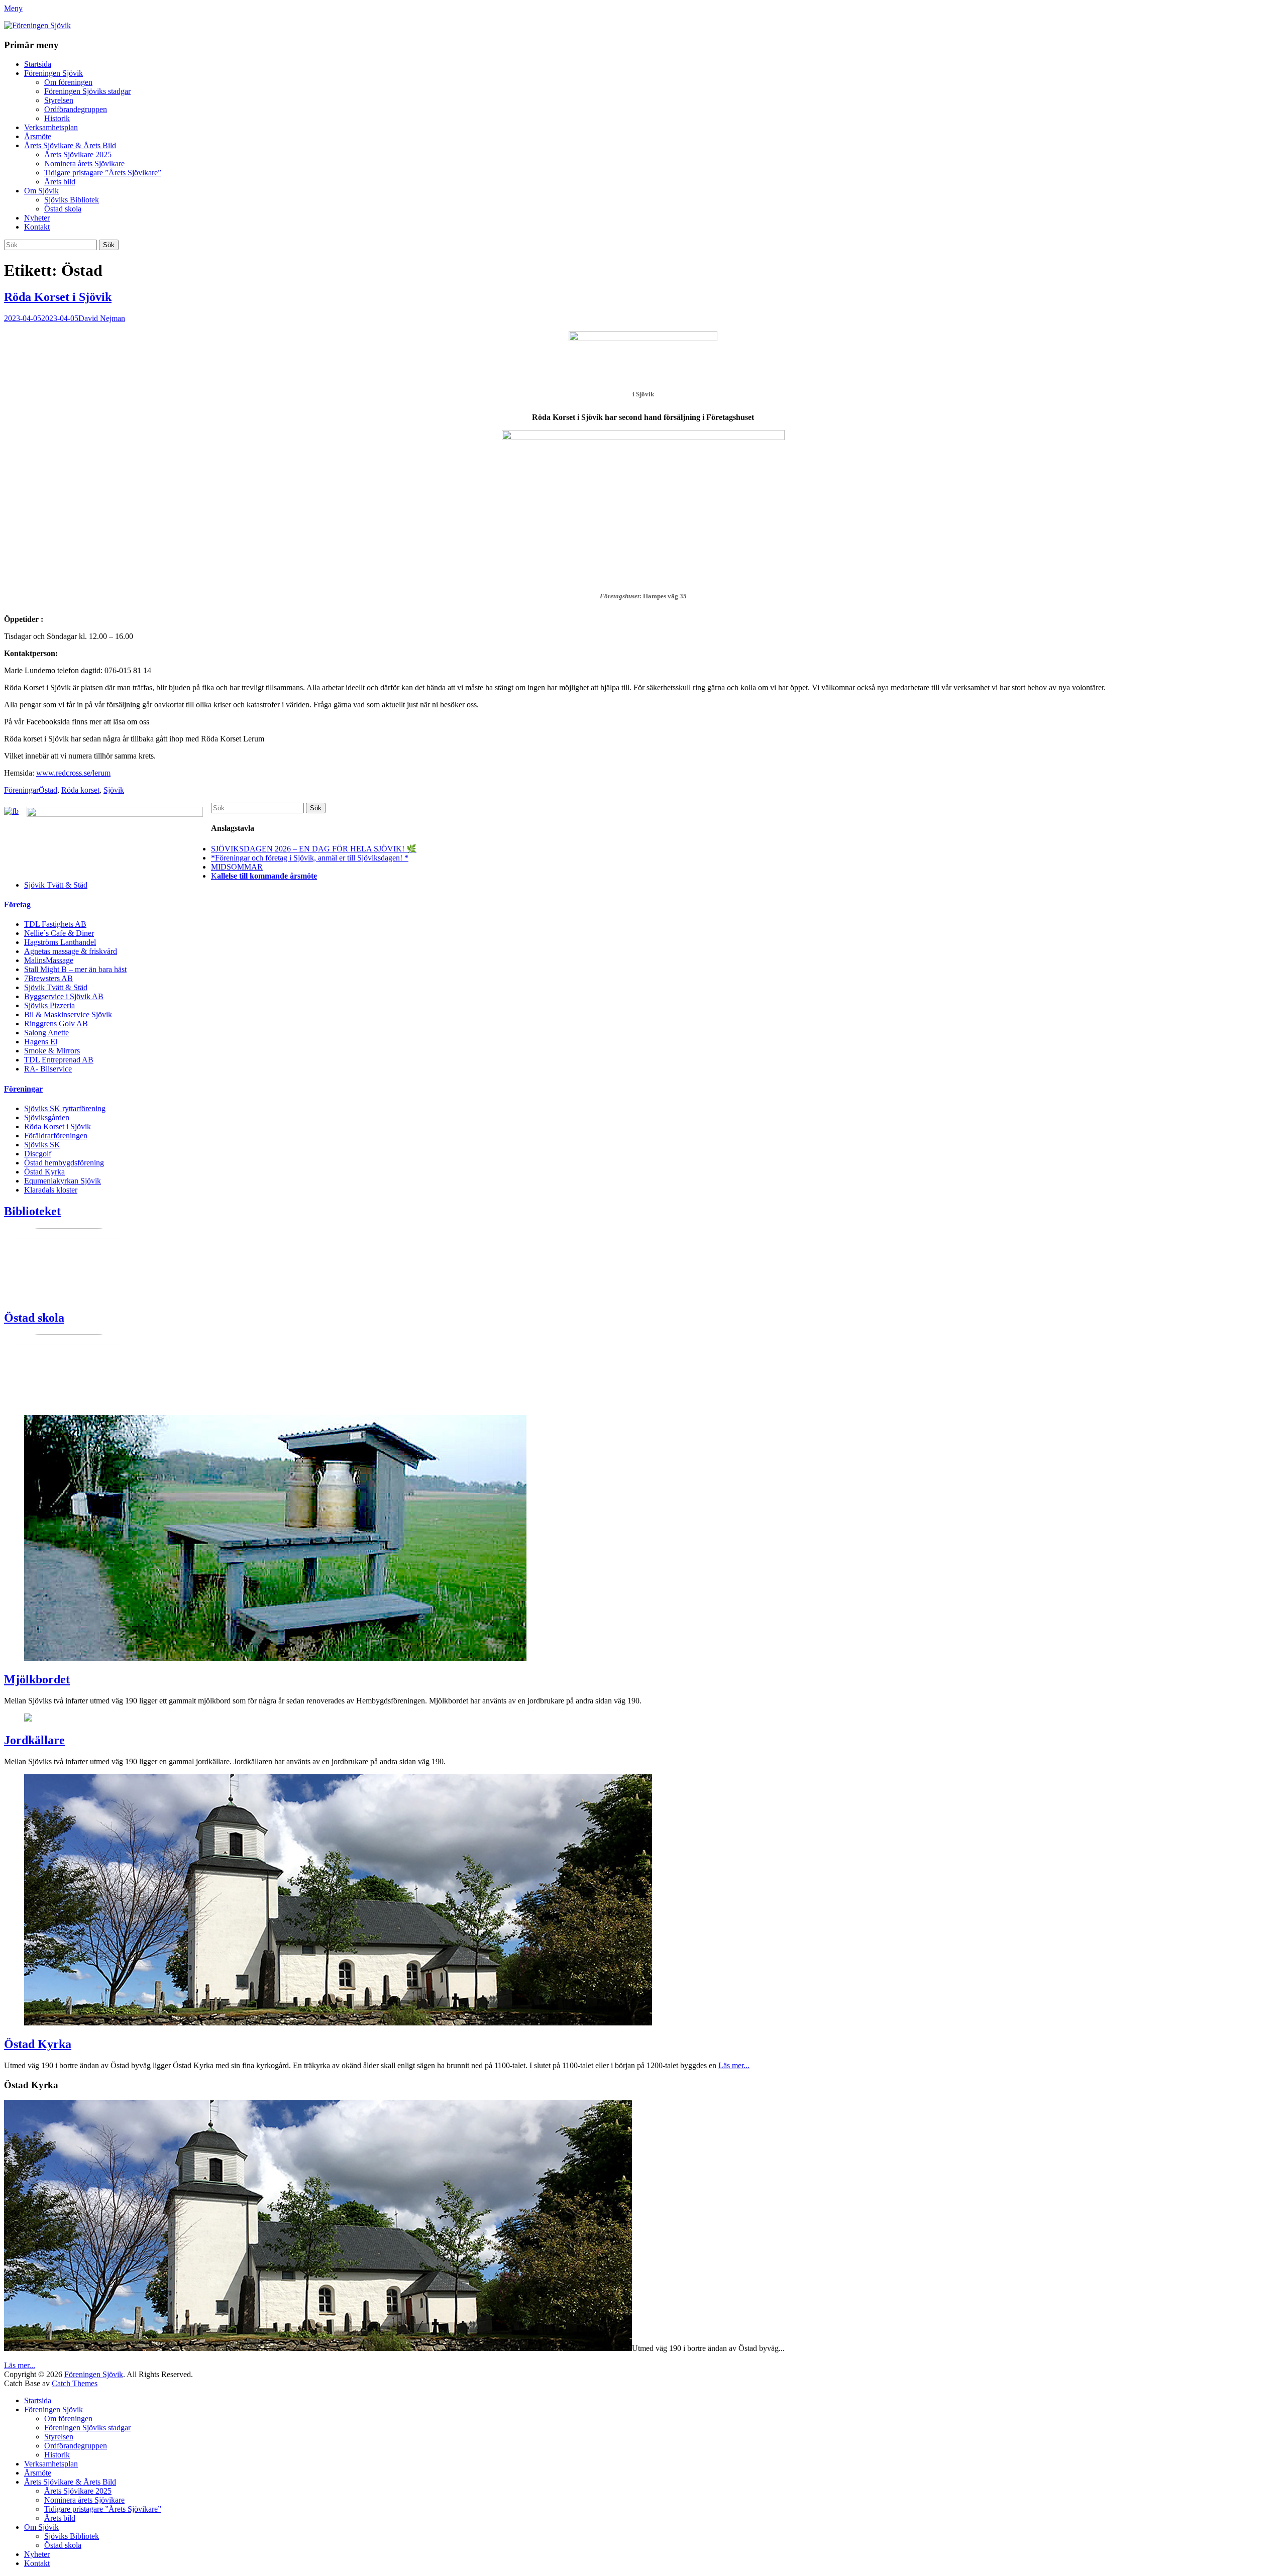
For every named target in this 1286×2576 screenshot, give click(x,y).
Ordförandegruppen (76, 109)
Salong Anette (46, 1033)
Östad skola (63, 209)
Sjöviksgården (47, 1117)
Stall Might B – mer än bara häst (75, 969)
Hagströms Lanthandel (60, 942)
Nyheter (37, 218)
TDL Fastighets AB (55, 924)
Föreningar (21, 790)
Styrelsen (59, 100)
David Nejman (102, 318)
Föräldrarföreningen (56, 1136)
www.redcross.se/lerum (73, 773)
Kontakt (37, 227)
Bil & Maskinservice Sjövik (68, 1014)
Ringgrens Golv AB (56, 1024)
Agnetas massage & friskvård (71, 951)
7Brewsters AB (48, 978)
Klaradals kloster (51, 1190)
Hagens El (41, 1042)
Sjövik (114, 790)
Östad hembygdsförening (64, 1163)
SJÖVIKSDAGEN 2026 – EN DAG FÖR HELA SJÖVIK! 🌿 (314, 849)
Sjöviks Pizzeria (49, 1005)
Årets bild (60, 182)
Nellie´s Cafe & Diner (59, 933)
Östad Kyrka (44, 1172)
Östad (48, 790)
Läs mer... (734, 2065)
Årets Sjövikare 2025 (78, 154)
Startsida (38, 64)
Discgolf (38, 1154)
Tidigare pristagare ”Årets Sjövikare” (103, 173)
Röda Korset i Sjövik (58, 297)
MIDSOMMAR (237, 867)
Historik (57, 118)
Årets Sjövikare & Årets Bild (70, 145)
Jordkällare (34, 1740)
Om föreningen (68, 82)
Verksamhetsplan (51, 127)
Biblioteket (32, 1211)
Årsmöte (38, 136)
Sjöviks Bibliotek (72, 200)
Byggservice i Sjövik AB (64, 996)
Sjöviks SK (42, 1145)
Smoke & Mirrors (52, 1051)
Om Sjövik (41, 191)
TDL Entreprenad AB (59, 1060)
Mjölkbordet (37, 1679)
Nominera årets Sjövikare (84, 164)
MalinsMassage (49, 960)
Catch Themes (75, 2383)
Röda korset (80, 790)
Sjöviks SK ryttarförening (65, 1108)
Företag (17, 904)
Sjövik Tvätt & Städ (56, 885)
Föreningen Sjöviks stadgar (87, 91)
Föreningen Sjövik (53, 73)
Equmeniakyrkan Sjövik (63, 1181)
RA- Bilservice (48, 1069)
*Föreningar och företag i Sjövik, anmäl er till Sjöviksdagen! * (310, 858)
